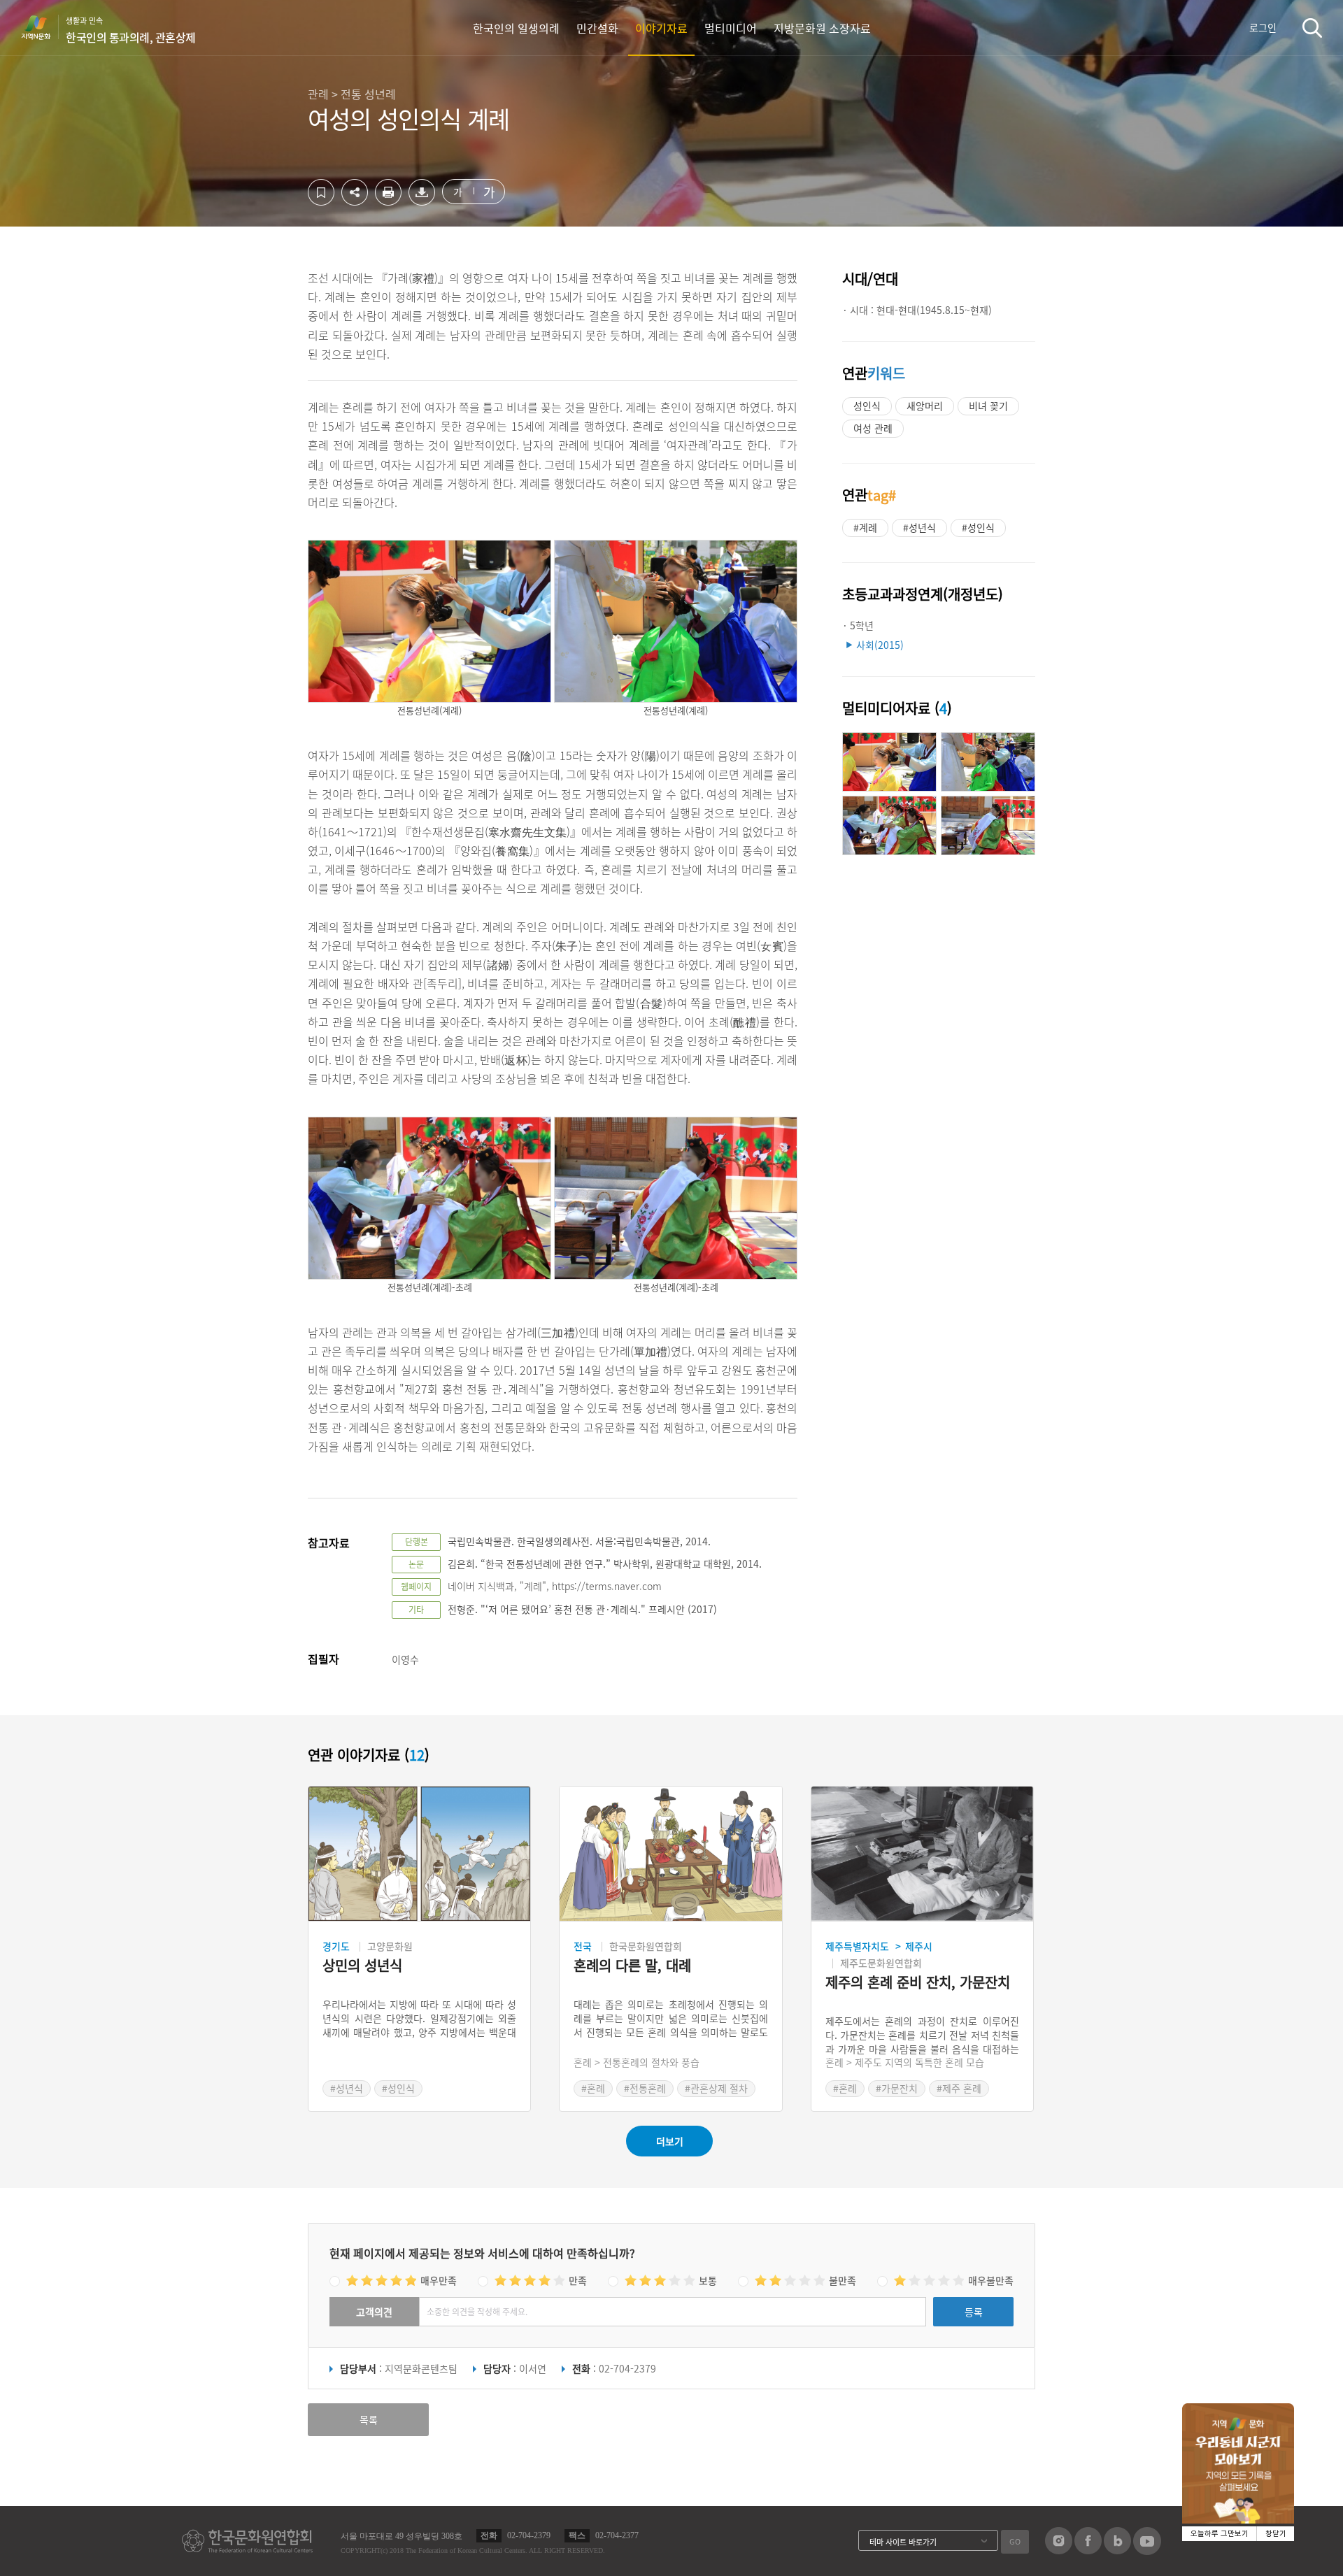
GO (1015, 2541)
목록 (369, 2419)
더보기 (670, 2141)
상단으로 (1268, 2548)
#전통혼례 (645, 2088)
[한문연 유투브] (1147, 2551)
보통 (708, 2280)
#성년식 (919, 527)
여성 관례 (873, 428)
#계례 (865, 527)
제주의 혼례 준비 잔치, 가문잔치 (918, 1983)
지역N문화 (43, 27)
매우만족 (439, 2280)
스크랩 (321, 192)
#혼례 (593, 2088)
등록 (974, 2312)
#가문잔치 (897, 2088)
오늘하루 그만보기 (1220, 2534)
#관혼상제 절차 (716, 2088)
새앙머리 (925, 406)
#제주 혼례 (959, 2088)
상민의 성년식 (362, 1966)
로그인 (1263, 27)
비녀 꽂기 (988, 406)
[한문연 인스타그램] (1059, 2550)
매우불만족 (991, 2280)
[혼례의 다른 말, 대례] (670, 1854)
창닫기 (1276, 2534)
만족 (578, 2280)
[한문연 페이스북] (1088, 2550)
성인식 (867, 406)
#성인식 (978, 527)
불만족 (843, 2280)
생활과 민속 (131, 30)
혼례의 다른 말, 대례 (632, 1966)
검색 (1312, 28)
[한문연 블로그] (1117, 2550)
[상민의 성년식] (419, 1854)
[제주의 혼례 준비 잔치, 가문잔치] (922, 1854)
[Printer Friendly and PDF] (388, 201)
